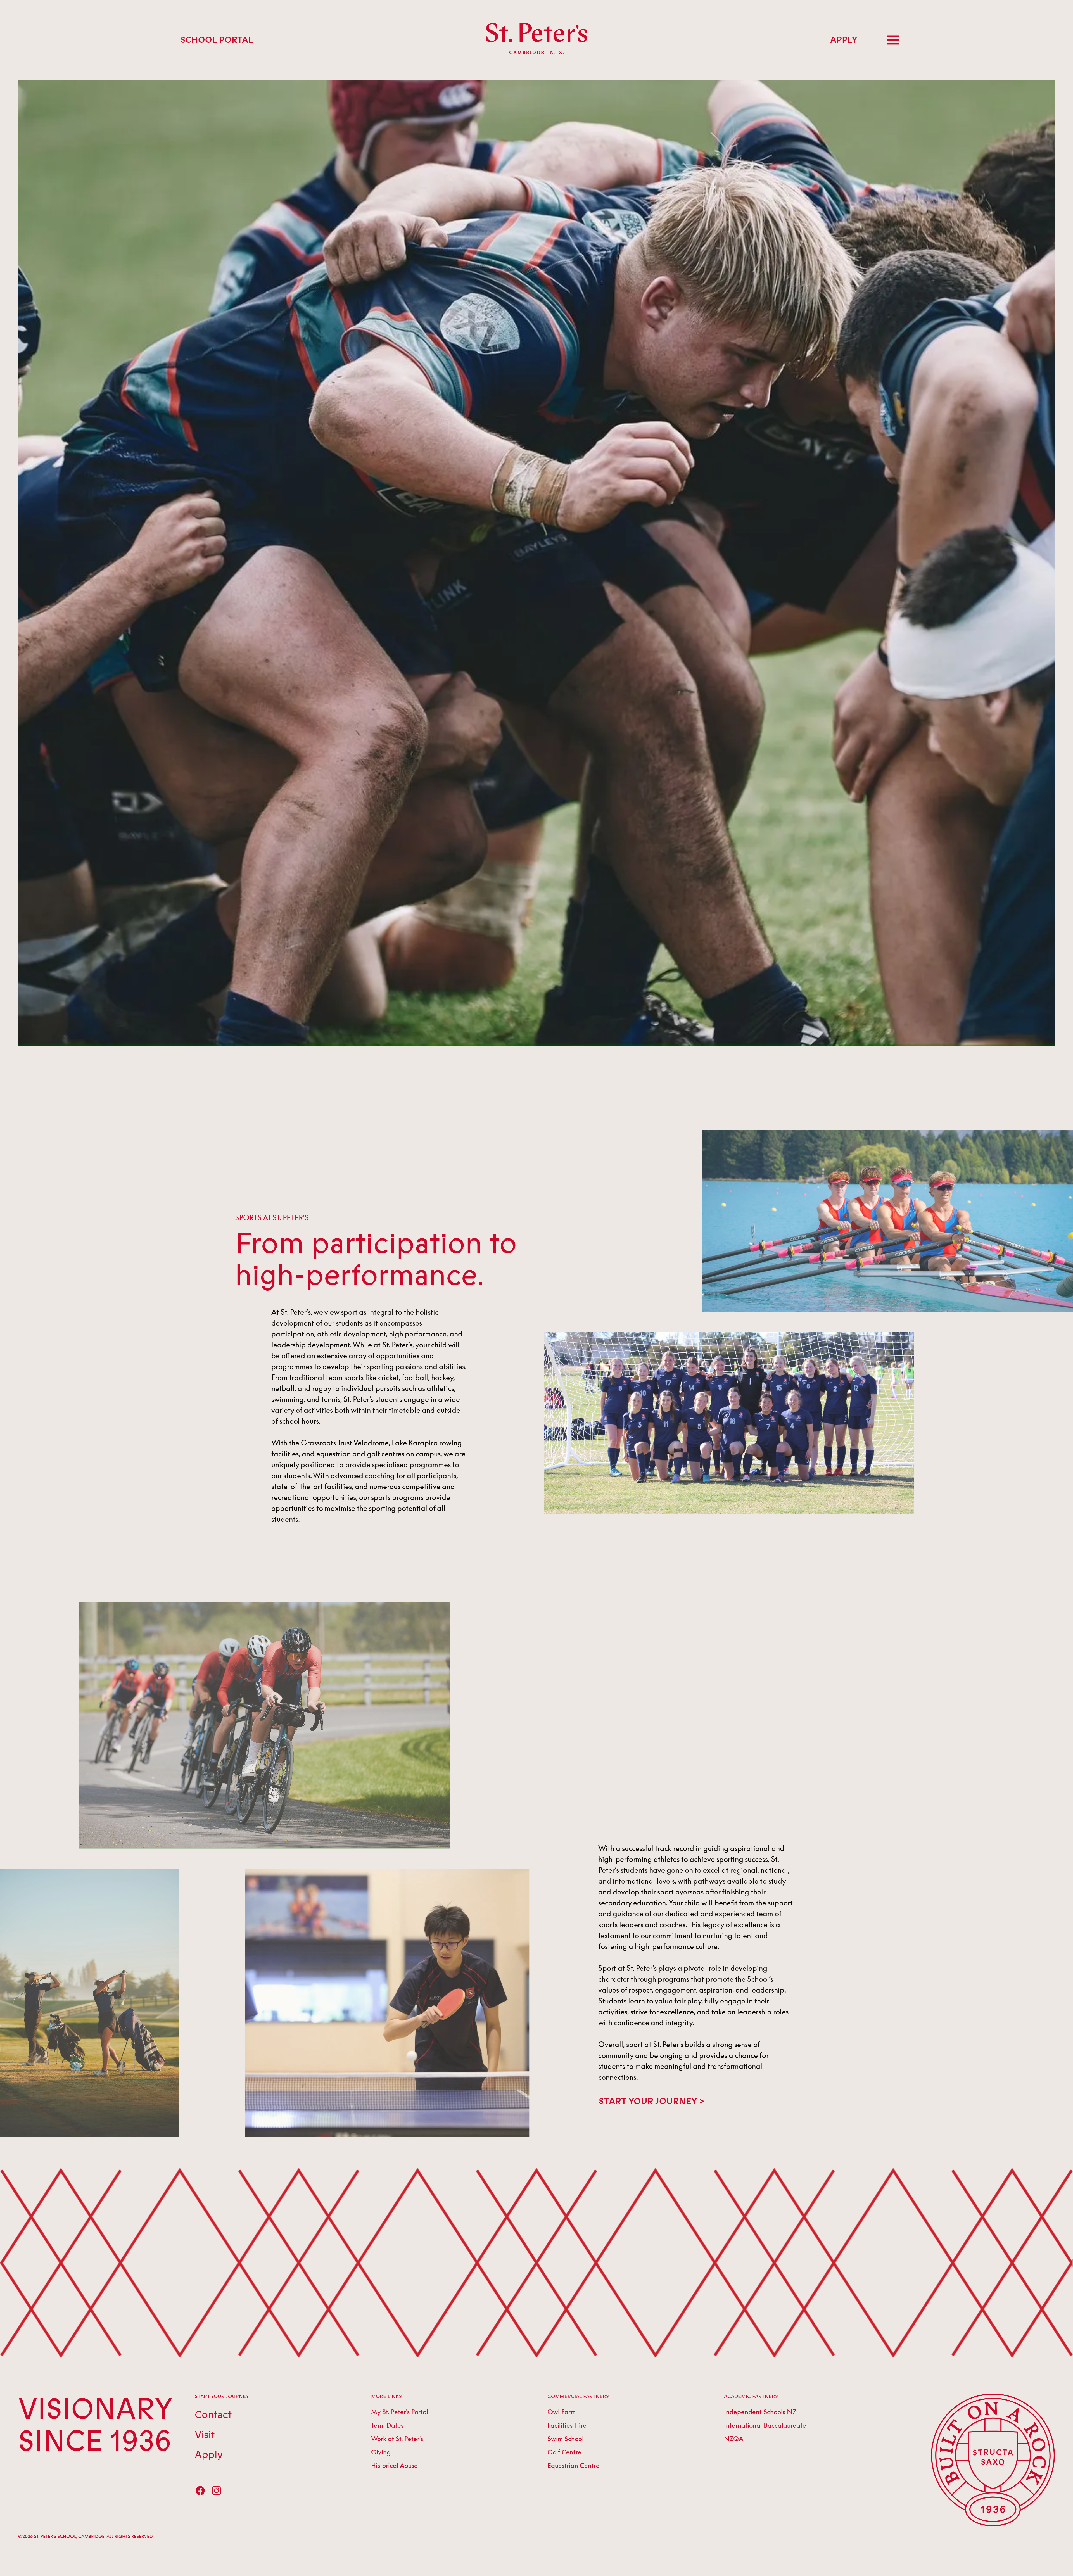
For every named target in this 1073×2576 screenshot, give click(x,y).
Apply (844, 40)
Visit (205, 2435)
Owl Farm (562, 2412)
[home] (536, 40)
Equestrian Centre (574, 2465)
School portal (217, 40)
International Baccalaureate (765, 2425)
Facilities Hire (567, 2425)
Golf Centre (564, 2452)
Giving (381, 2452)
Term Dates (387, 2425)
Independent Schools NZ (760, 2412)
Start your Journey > (651, 2102)
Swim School (566, 2439)
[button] (893, 40)
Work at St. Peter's (397, 2439)
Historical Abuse (394, 2465)
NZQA (734, 2439)
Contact (213, 2415)
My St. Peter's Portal (400, 2412)
